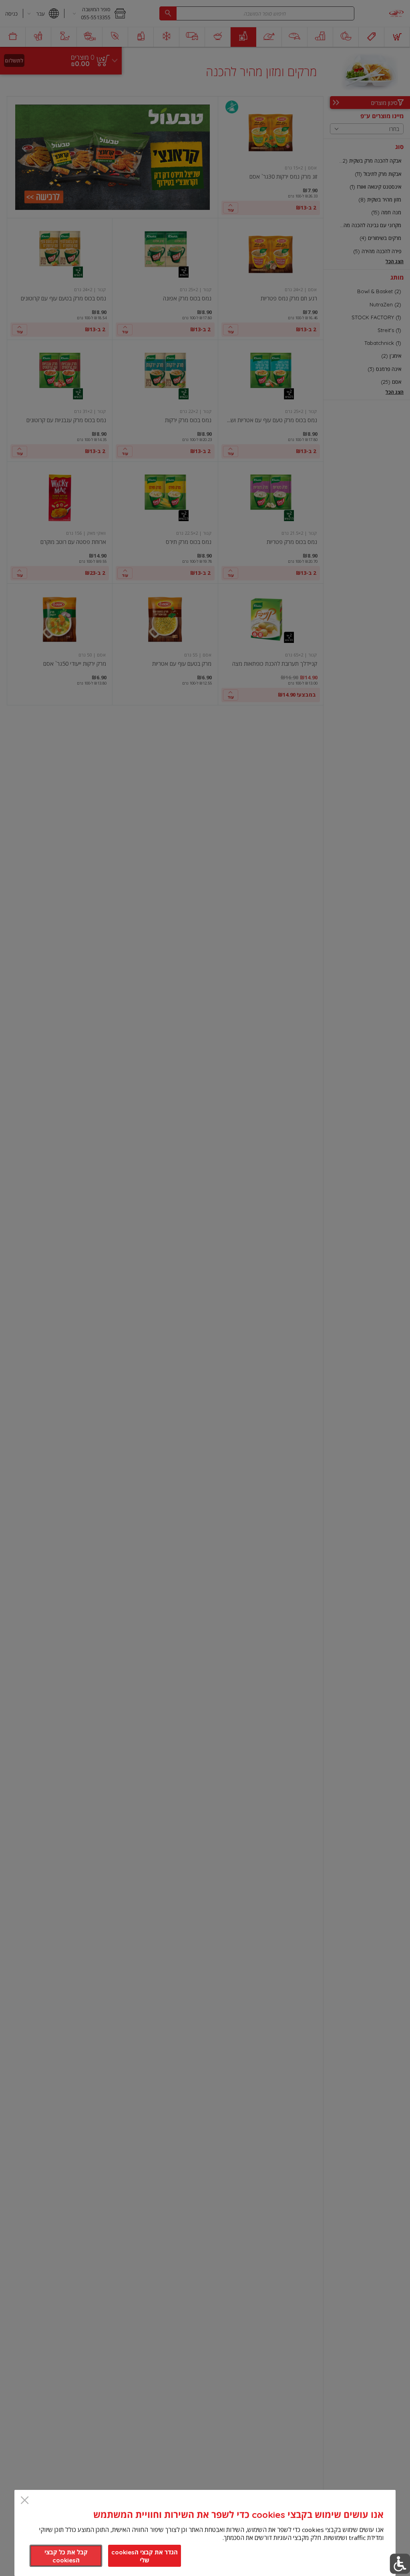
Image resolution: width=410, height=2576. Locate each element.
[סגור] (25, 2501)
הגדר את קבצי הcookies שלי (145, 2556)
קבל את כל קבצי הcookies (66, 2556)
